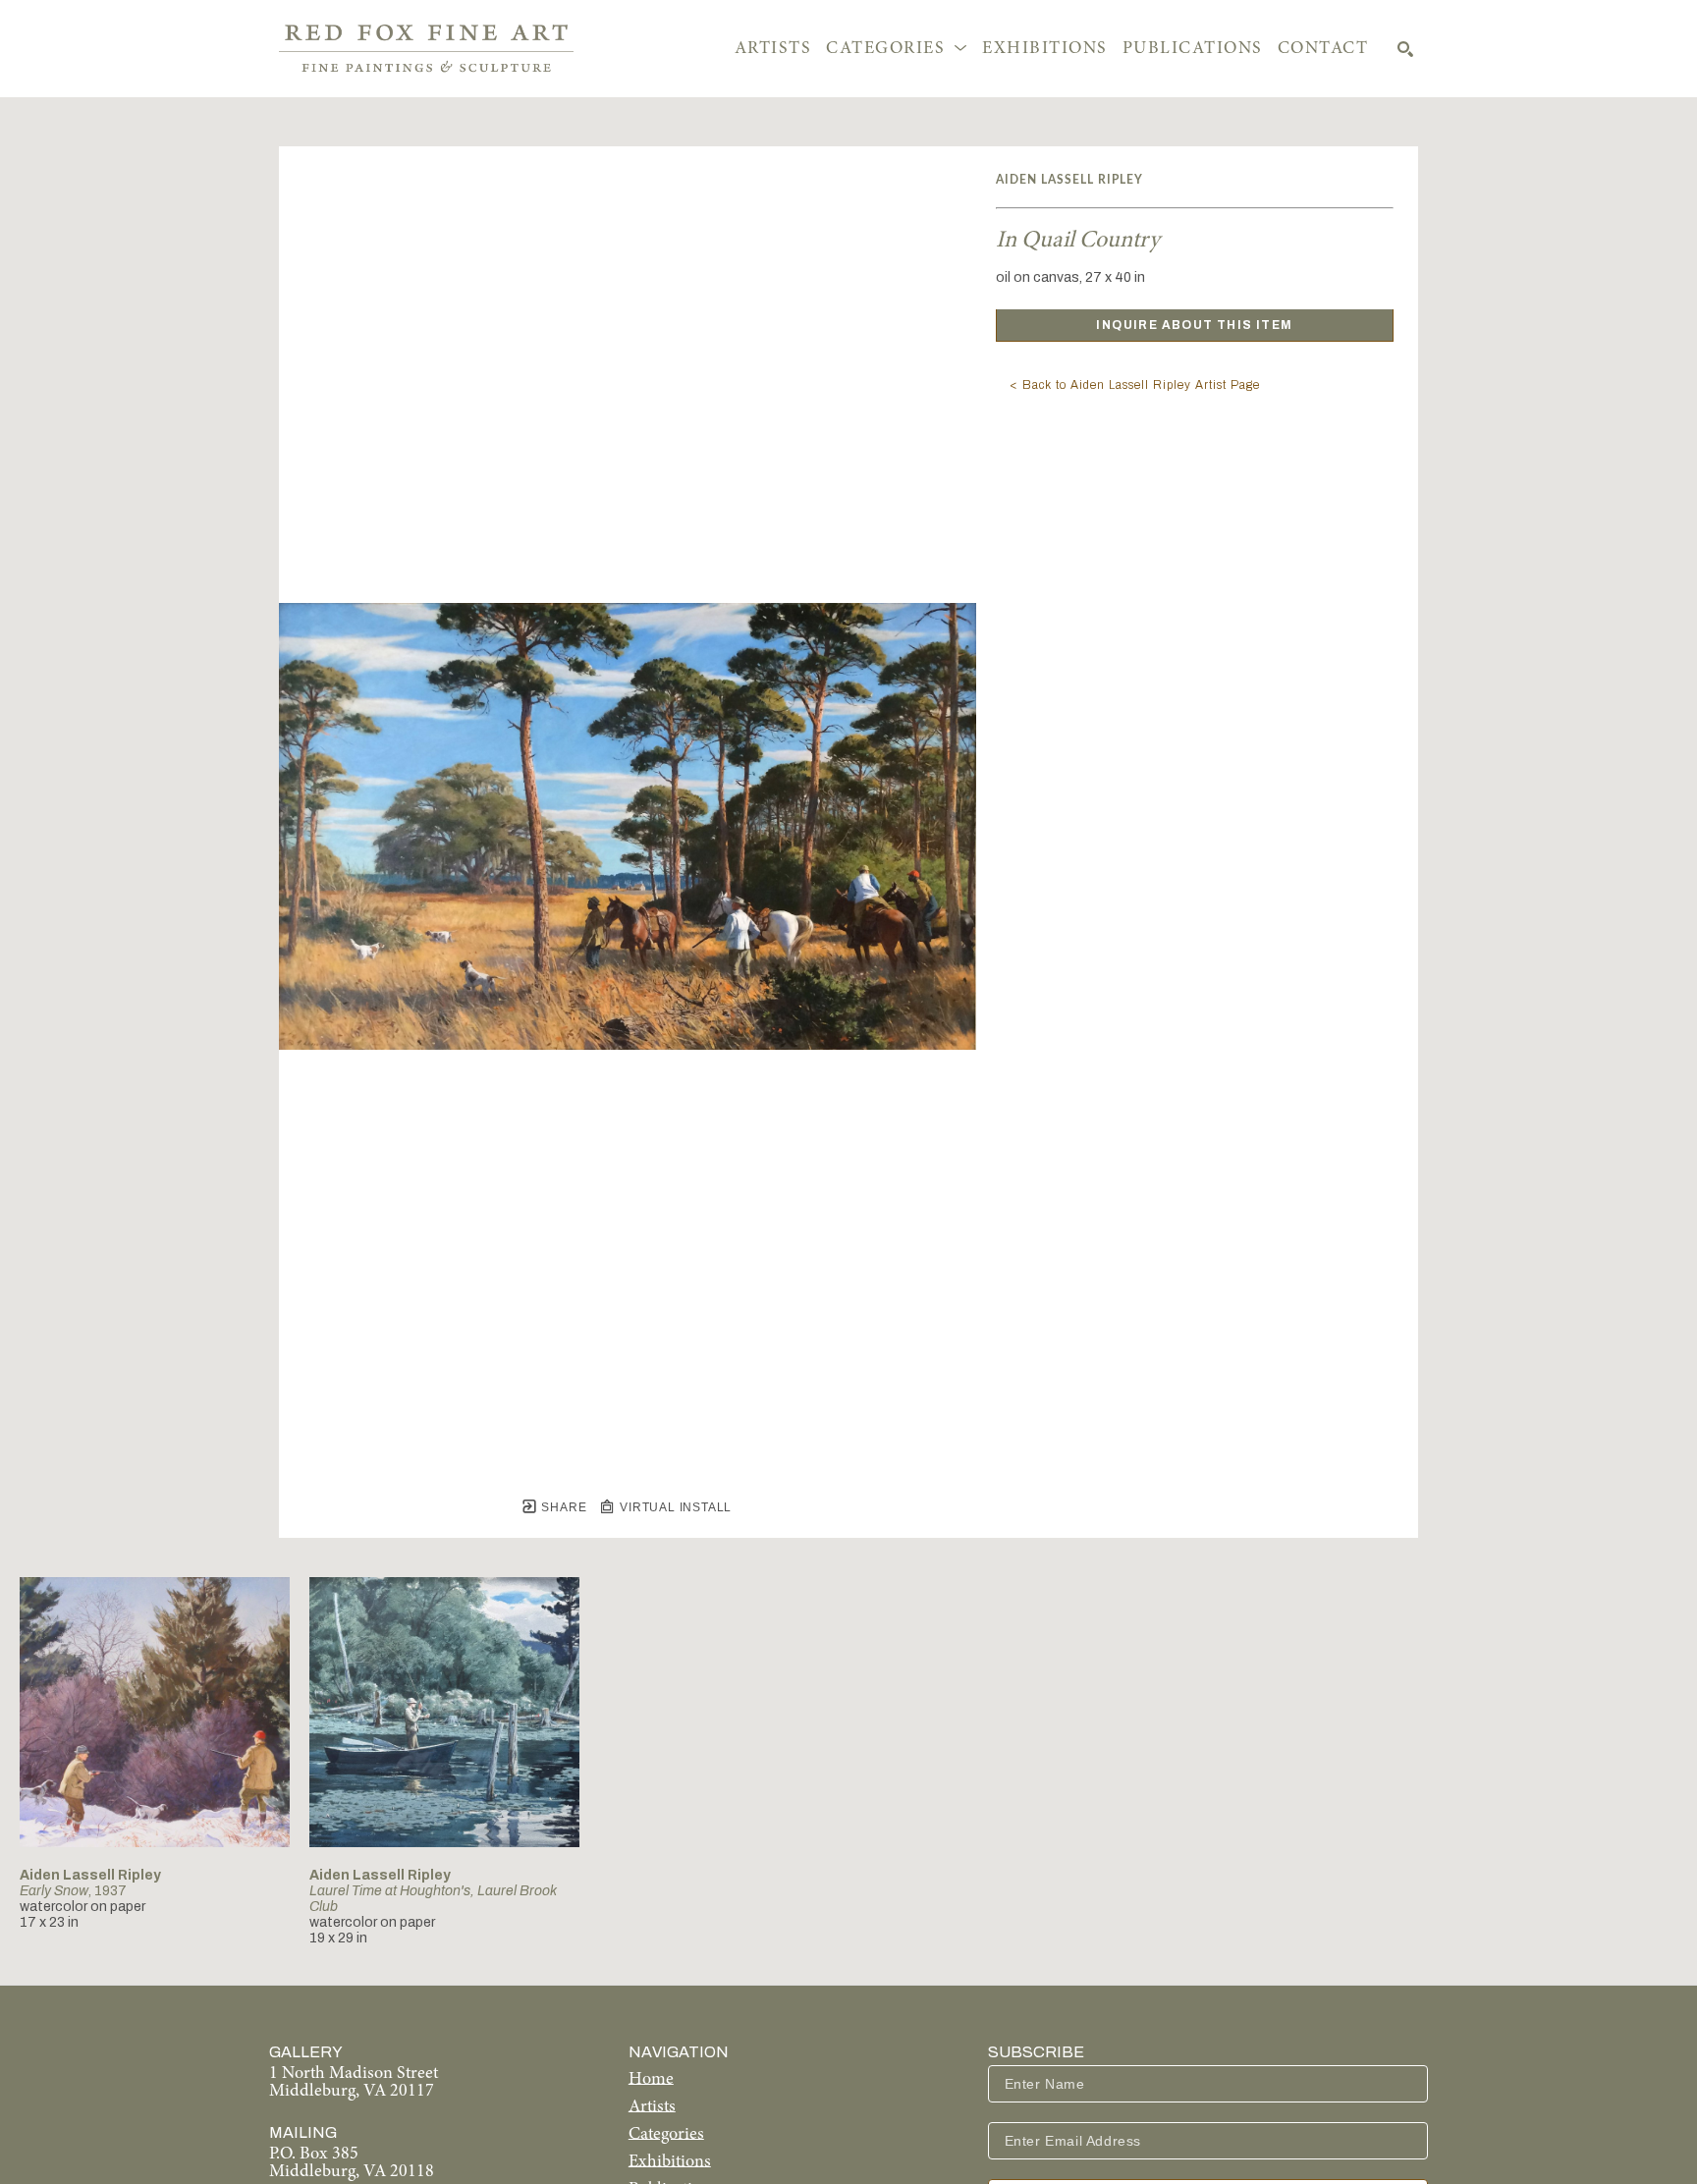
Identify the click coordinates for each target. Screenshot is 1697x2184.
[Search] (1405, 49)
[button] (897, 49)
